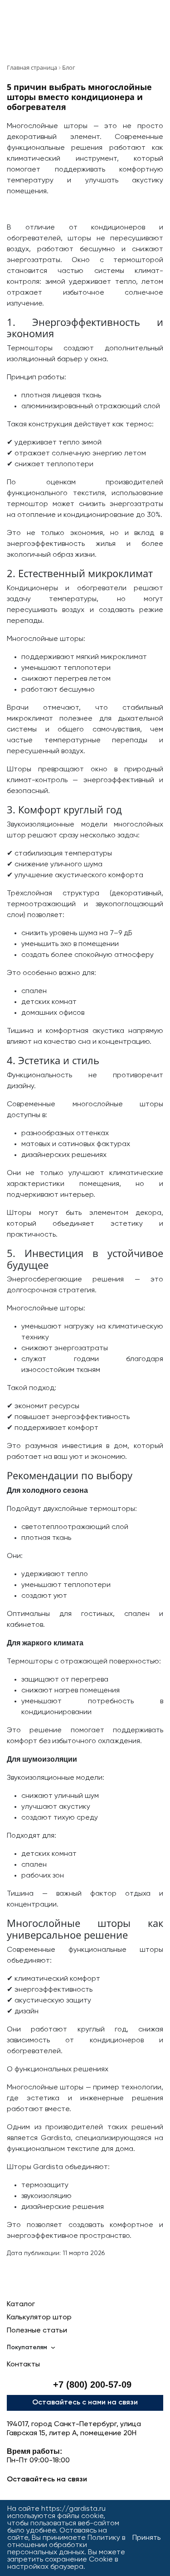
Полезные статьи (37, 2331)
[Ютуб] (85, 2495)
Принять (146, 2538)
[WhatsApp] (109, 2495)
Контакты (23, 2365)
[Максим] (38, 2495)
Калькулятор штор (39, 2318)
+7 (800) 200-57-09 (92, 2385)
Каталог (21, 2304)
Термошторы (30, 349)
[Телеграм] (15, 2495)
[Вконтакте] (61, 2495)
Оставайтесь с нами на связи (85, 2403)
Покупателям (27, 2347)
